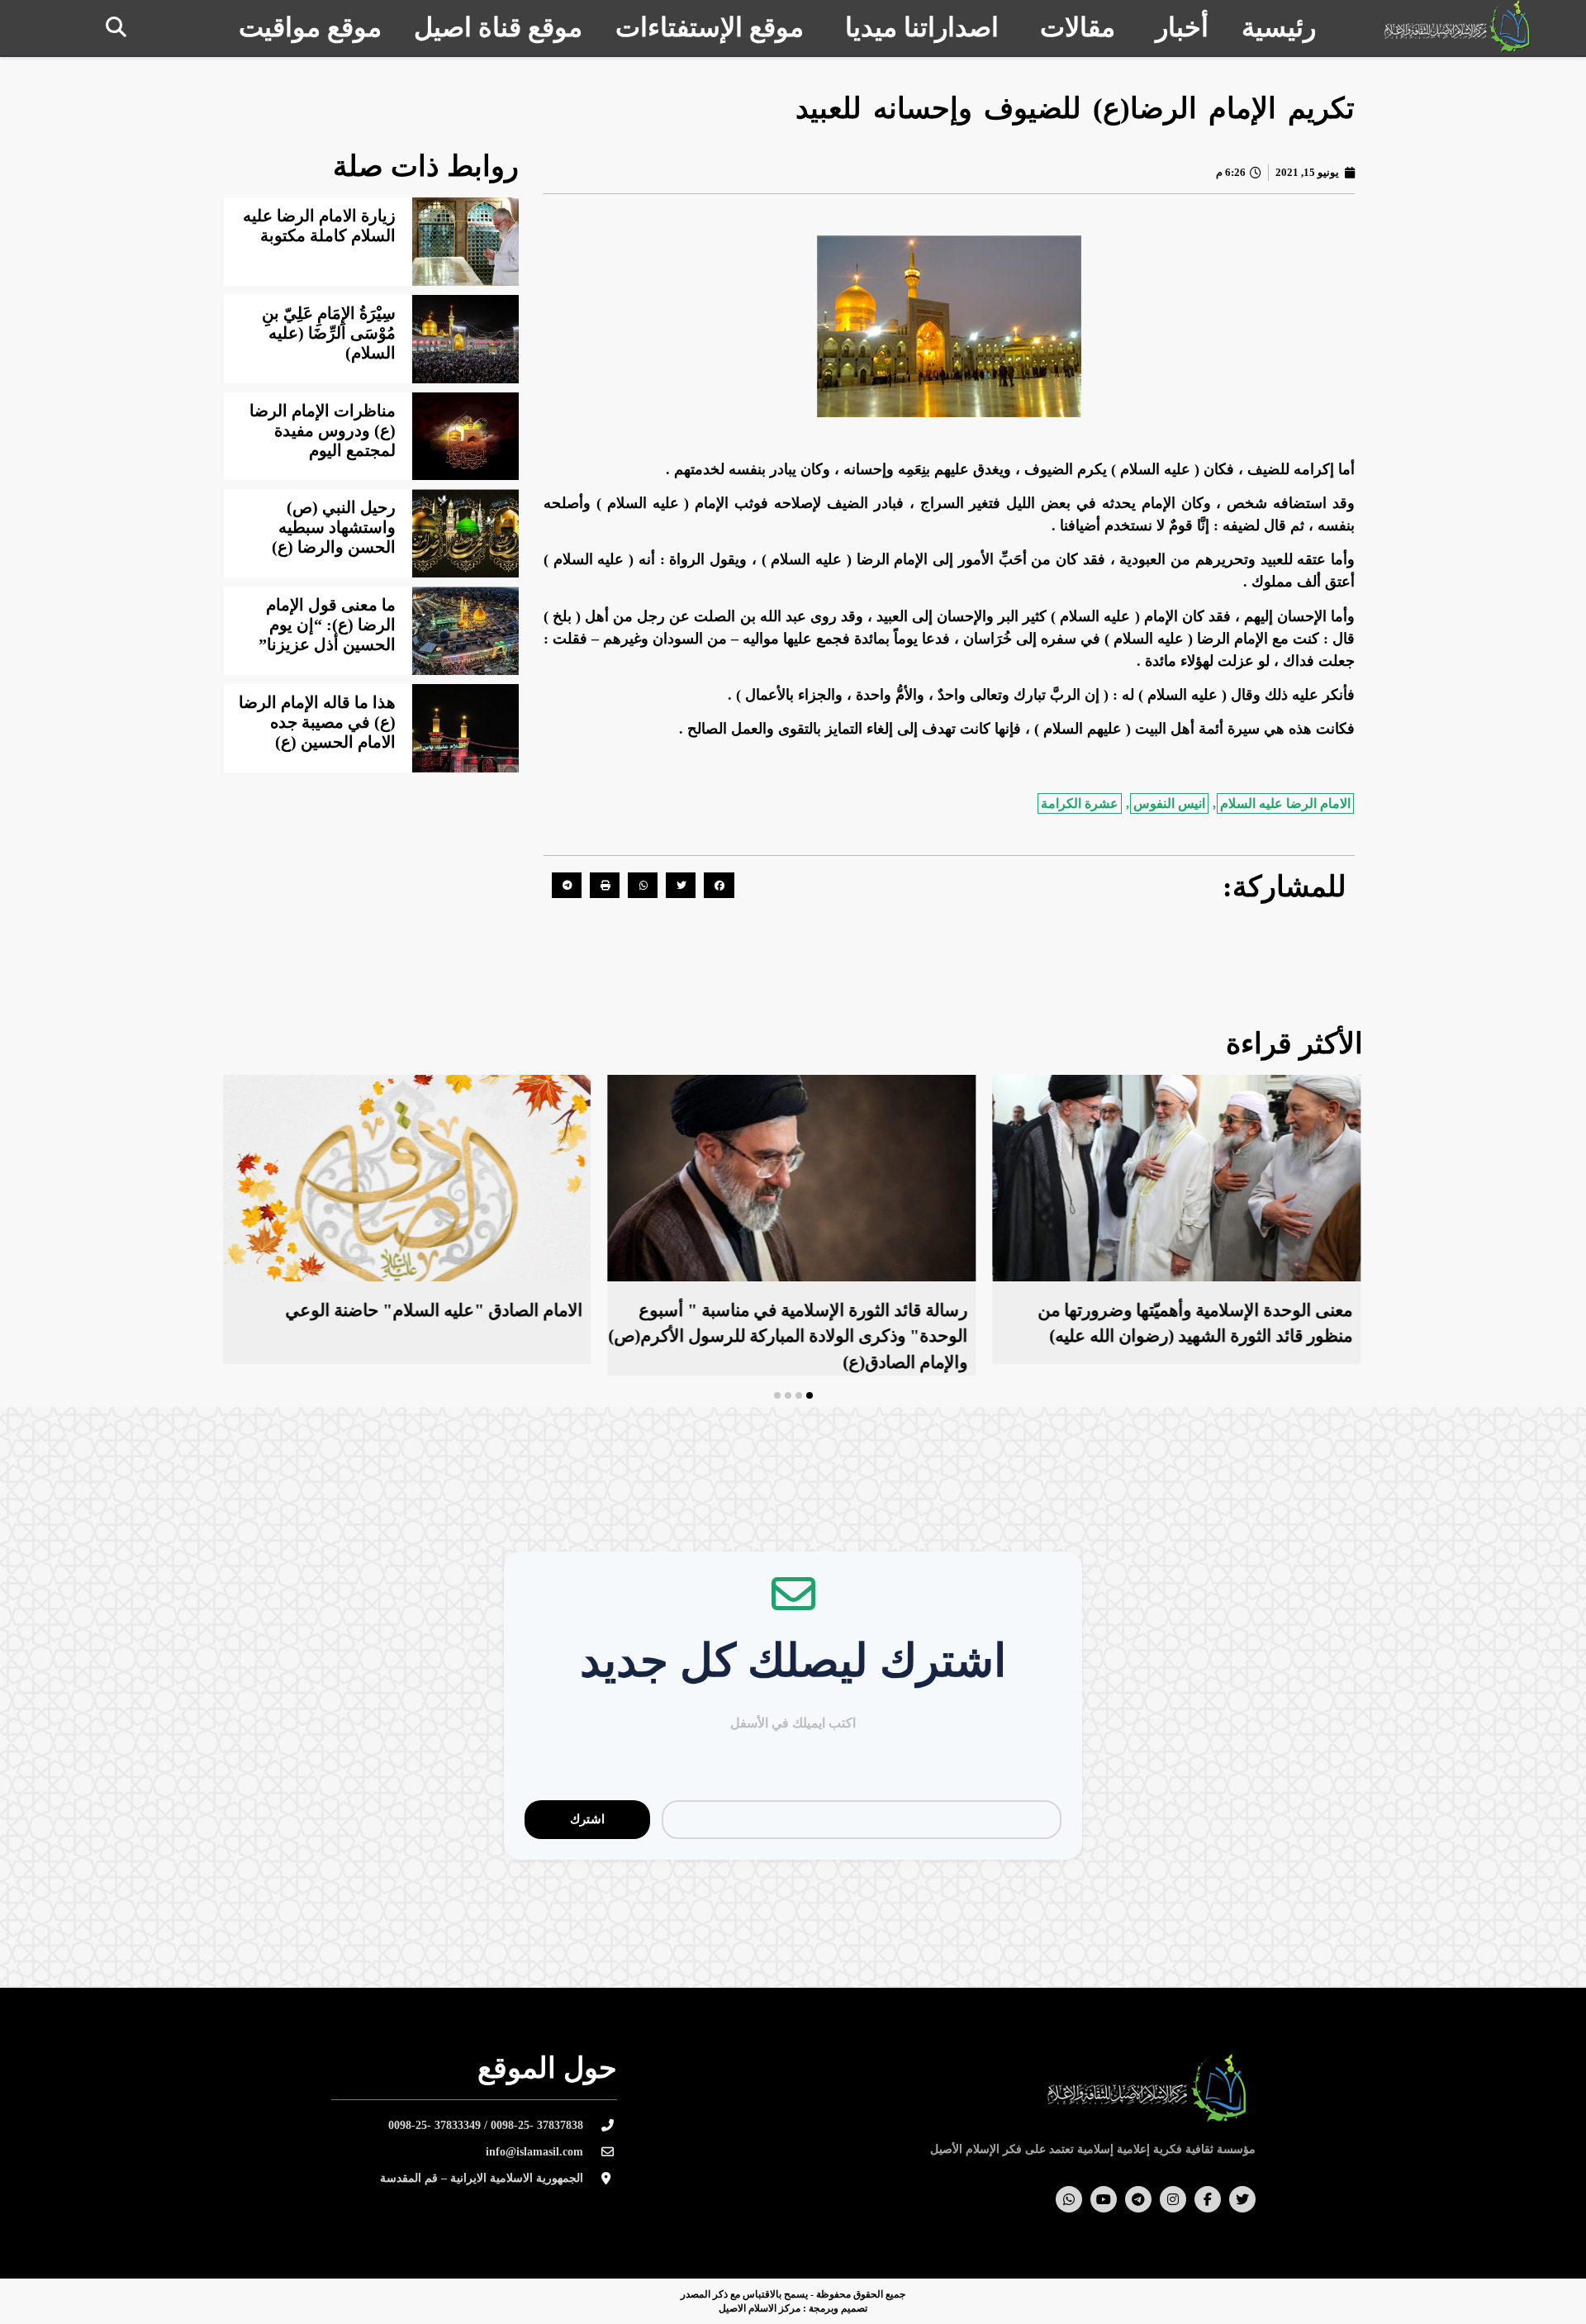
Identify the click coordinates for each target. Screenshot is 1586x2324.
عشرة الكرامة (1080, 803)
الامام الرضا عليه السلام (1285, 803)
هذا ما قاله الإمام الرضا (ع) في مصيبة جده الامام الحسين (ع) (317, 722)
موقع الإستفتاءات (710, 27)
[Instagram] (1173, 2199)
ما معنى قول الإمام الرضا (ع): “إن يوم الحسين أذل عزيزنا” (327, 625)
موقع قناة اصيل (498, 27)
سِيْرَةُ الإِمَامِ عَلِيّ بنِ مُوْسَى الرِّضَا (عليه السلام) (329, 333)
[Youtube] (1104, 2199)
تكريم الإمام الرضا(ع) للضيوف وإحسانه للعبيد (1075, 109)
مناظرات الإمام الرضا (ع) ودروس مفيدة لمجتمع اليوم (323, 430)
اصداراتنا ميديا (922, 27)
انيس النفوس (1169, 803)
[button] (116, 27)
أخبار (1182, 27)
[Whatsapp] (1069, 2199)
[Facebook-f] (1208, 2199)
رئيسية (1279, 27)
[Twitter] (1242, 2199)
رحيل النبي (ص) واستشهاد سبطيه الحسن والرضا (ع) (334, 527)
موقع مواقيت (310, 27)
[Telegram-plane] (1138, 2199)
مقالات (1078, 27)
